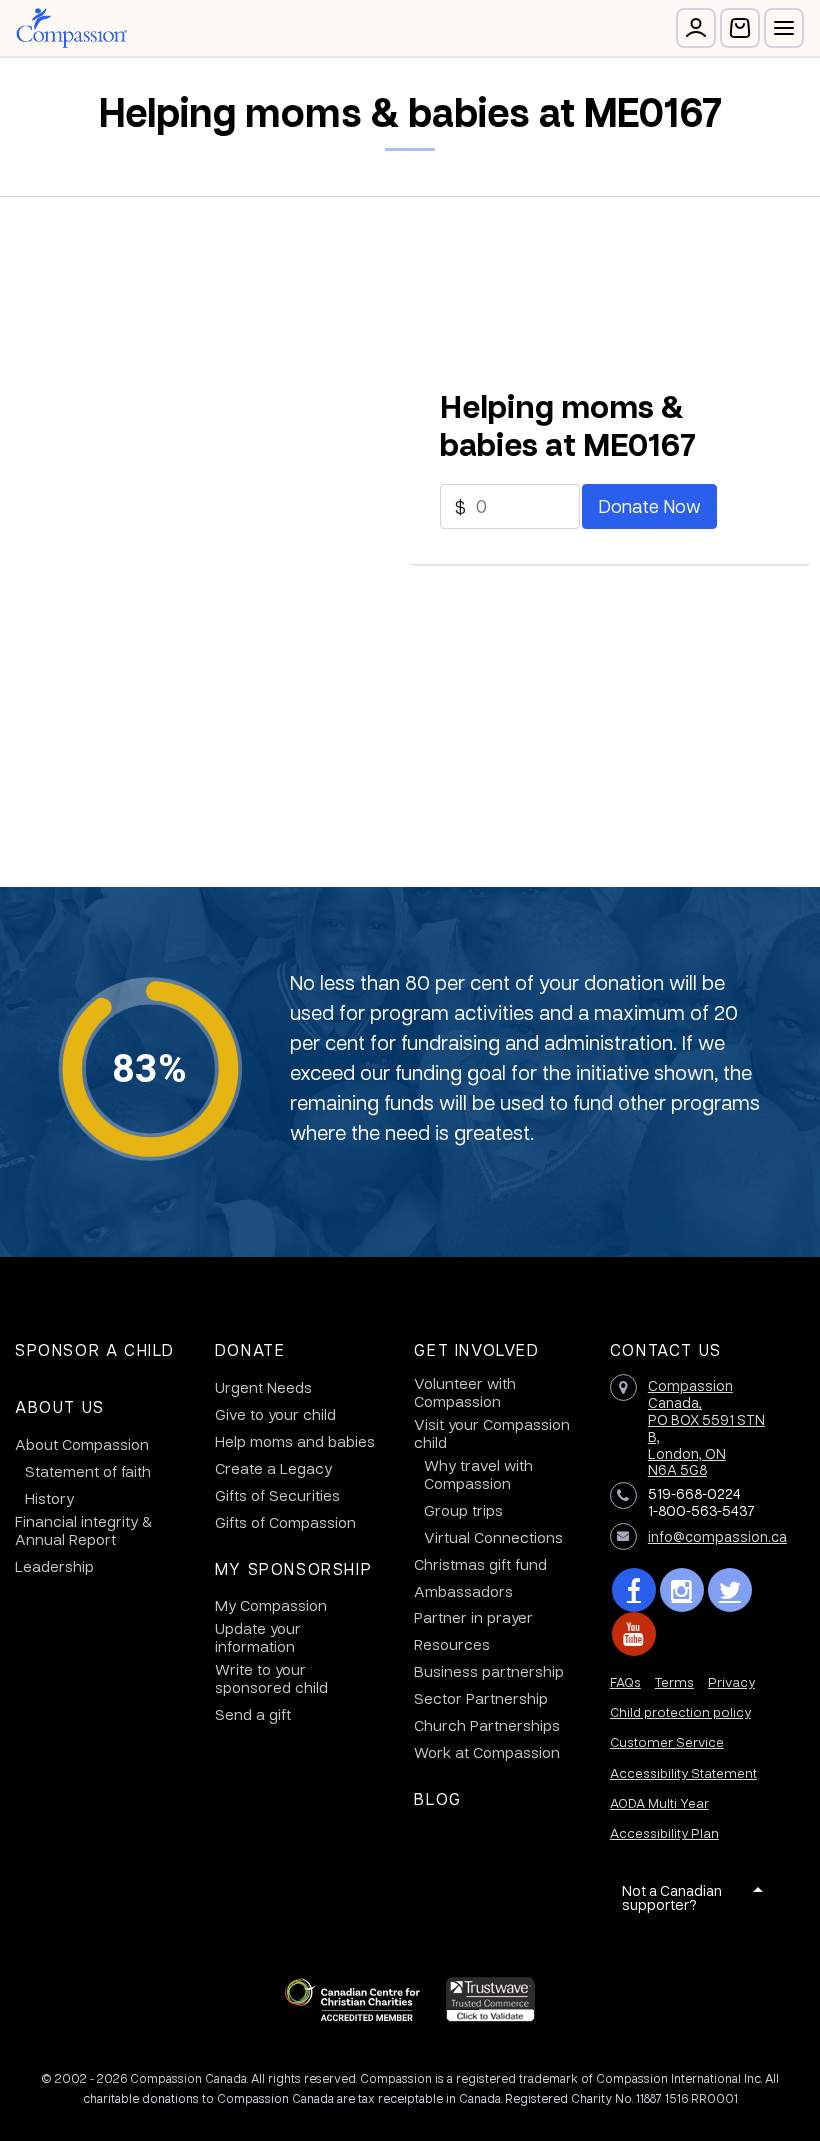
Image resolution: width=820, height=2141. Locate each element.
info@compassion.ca (717, 1536)
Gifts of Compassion (285, 1522)
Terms (674, 1681)
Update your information (258, 1637)
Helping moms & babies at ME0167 (568, 425)
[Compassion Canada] (71, 28)
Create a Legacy (273, 1468)
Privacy (731, 1681)
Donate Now (649, 505)
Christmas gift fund (480, 1564)
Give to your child (275, 1414)
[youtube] (634, 1634)
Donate (250, 1349)
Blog (437, 1798)
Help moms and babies (295, 1441)
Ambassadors (463, 1591)
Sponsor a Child (95, 1349)
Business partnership (489, 1671)
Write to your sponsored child (271, 1678)
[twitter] (730, 1590)
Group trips (463, 1510)
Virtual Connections (493, 1537)
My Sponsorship (293, 1568)
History (49, 1498)
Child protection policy (680, 1711)
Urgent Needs (263, 1387)
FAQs (625, 1681)
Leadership (54, 1566)
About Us (60, 1406)
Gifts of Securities (277, 1495)
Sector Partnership (481, 1698)
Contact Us (666, 1349)
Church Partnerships (487, 1725)
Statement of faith (88, 1471)
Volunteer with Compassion (465, 1392)
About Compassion (82, 1444)
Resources (452, 1644)
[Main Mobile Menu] (784, 28)
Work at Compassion (487, 1752)
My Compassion (271, 1605)
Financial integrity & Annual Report (83, 1530)
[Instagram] (682, 1590)
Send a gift (253, 1714)
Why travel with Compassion (478, 1474)
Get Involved (476, 1349)
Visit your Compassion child (492, 1433)
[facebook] (634, 1590)
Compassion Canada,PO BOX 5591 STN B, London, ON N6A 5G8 (706, 1427)
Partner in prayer (473, 1617)
